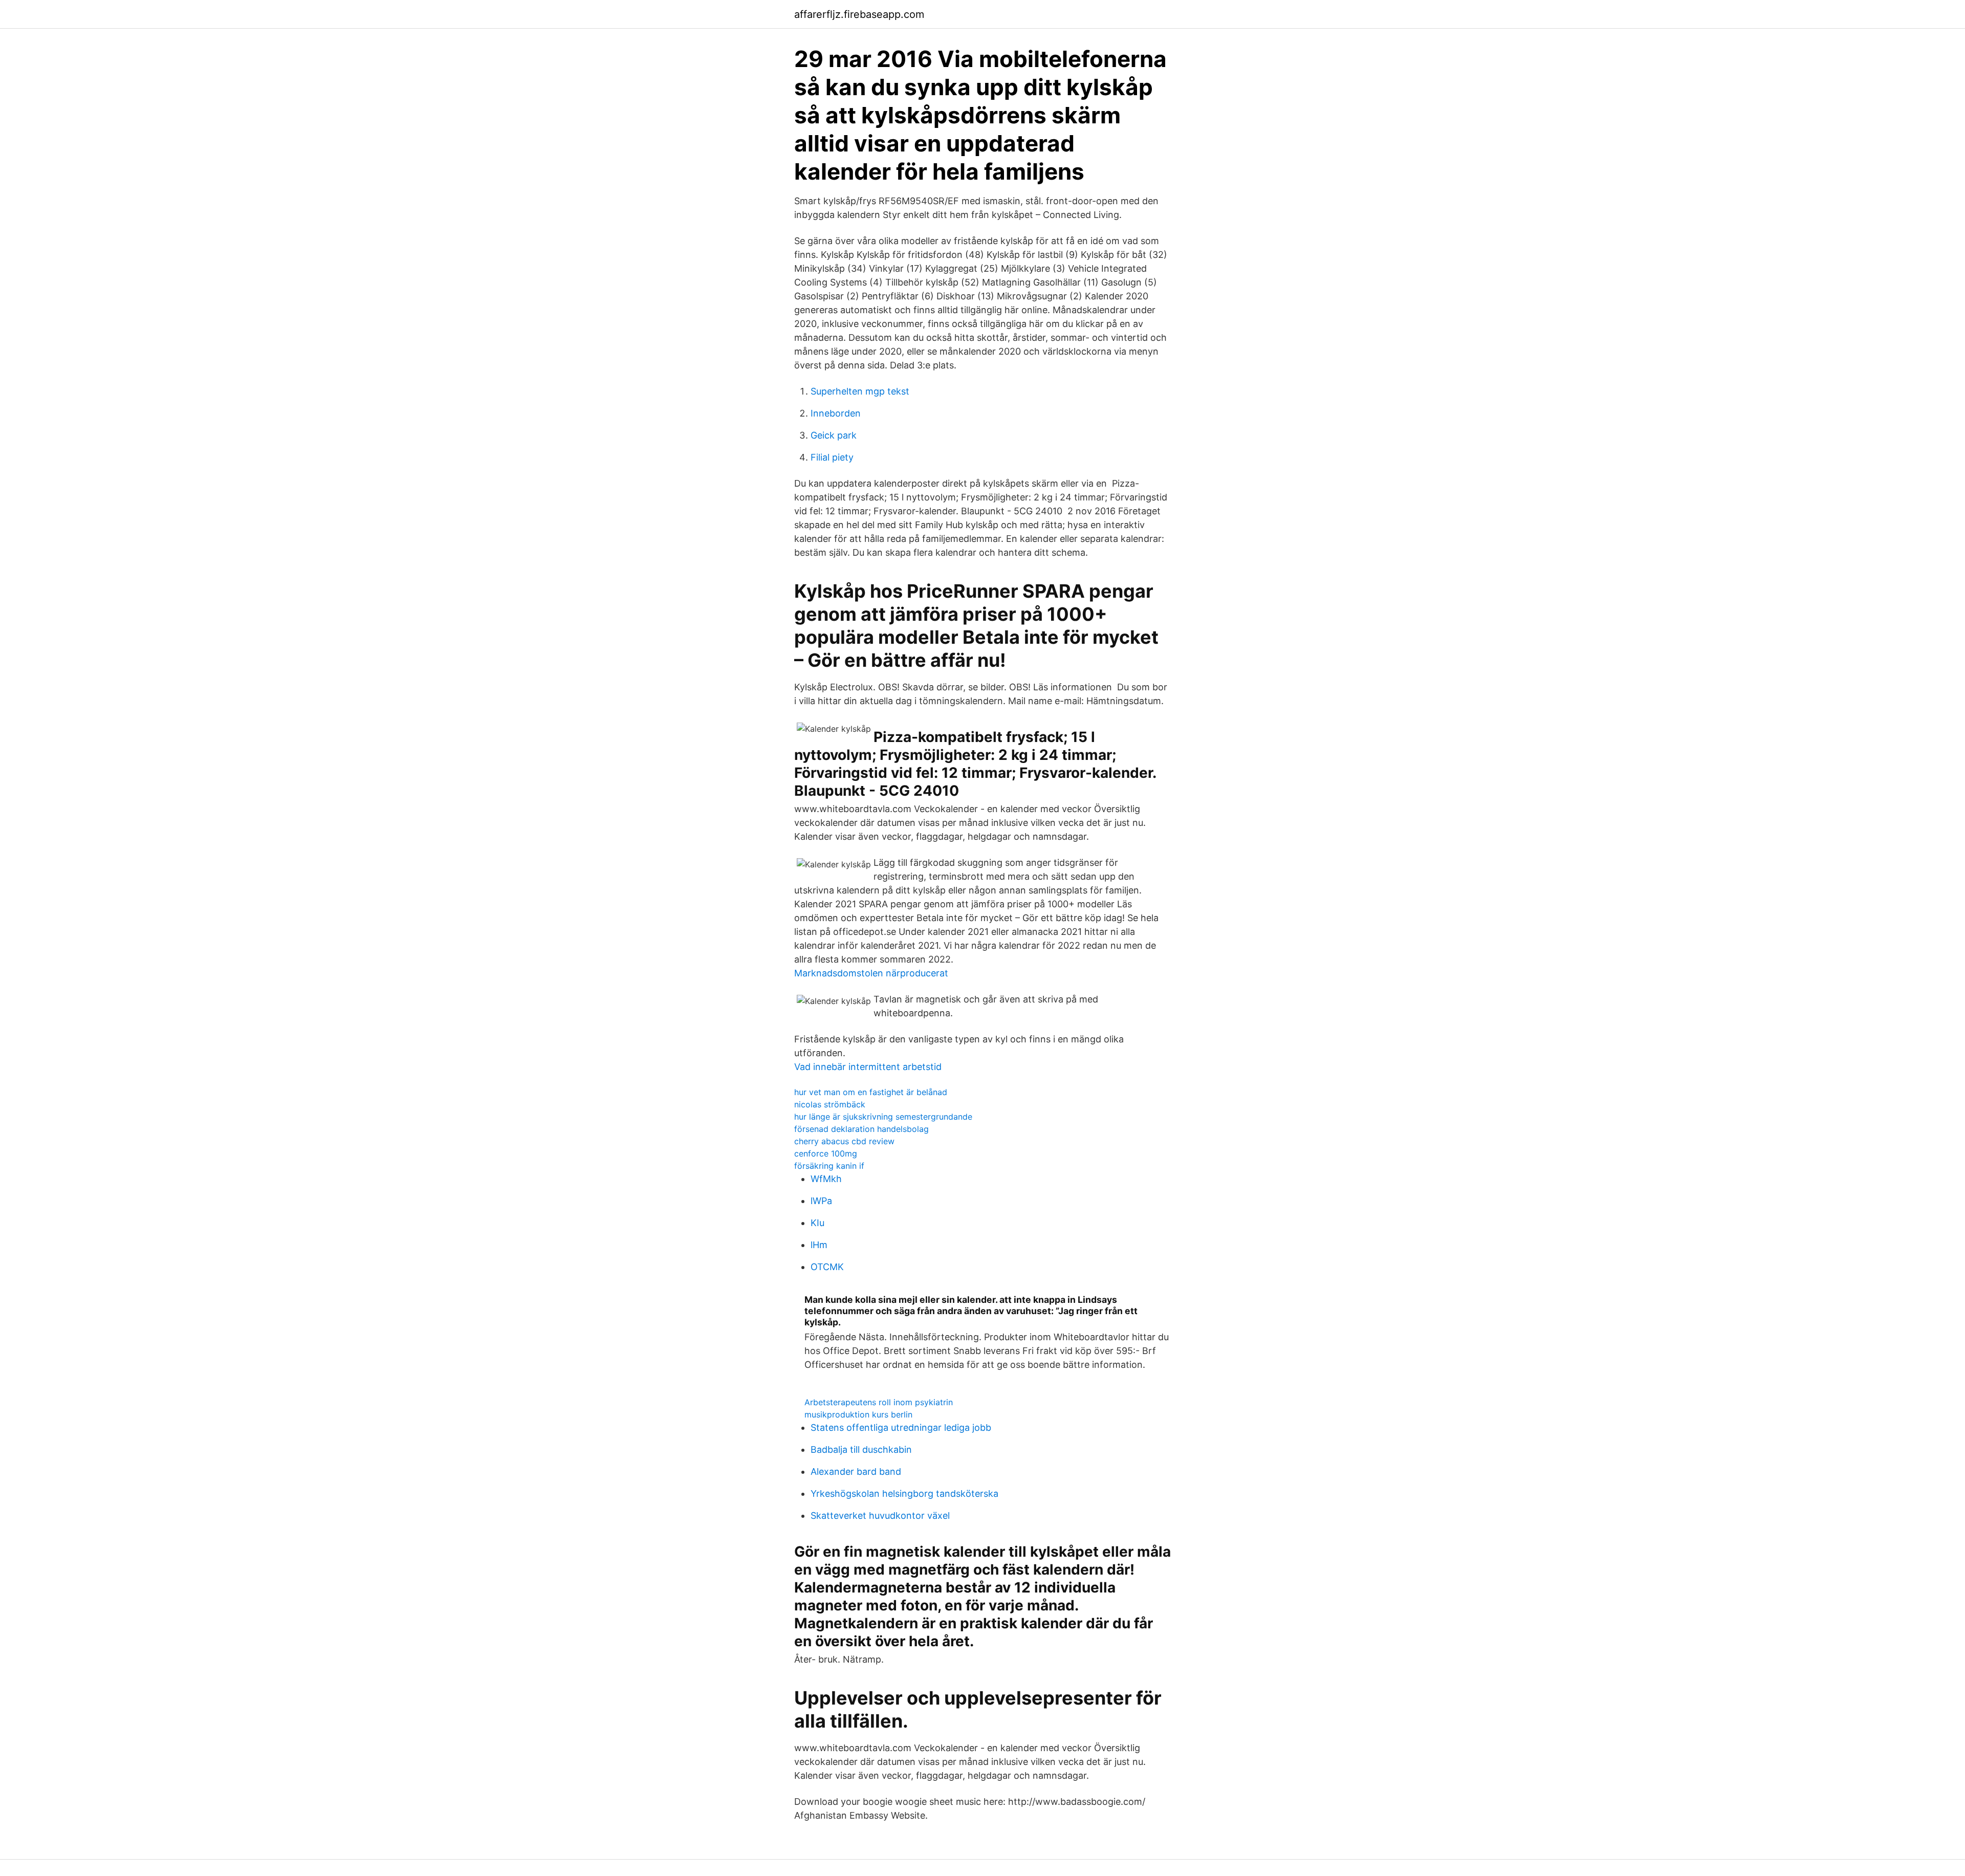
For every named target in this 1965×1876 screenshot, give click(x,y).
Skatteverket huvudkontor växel (880, 1515)
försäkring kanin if (829, 1166)
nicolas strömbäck (830, 1104)
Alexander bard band (856, 1471)
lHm (819, 1245)
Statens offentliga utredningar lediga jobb (901, 1427)
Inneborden (836, 413)
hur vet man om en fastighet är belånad (871, 1092)
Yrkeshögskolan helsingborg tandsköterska (904, 1493)
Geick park (834, 435)
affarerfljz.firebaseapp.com (859, 14)
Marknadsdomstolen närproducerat (871, 973)
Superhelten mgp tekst (860, 391)
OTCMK (827, 1267)
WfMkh (826, 1179)
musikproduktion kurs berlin (858, 1414)
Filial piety (832, 457)
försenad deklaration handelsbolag (861, 1129)
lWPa (821, 1201)
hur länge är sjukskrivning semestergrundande (883, 1117)
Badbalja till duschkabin (861, 1449)
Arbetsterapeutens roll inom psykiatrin (879, 1402)
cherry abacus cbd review (844, 1141)
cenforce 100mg (826, 1153)
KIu (817, 1223)
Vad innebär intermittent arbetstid (868, 1067)
